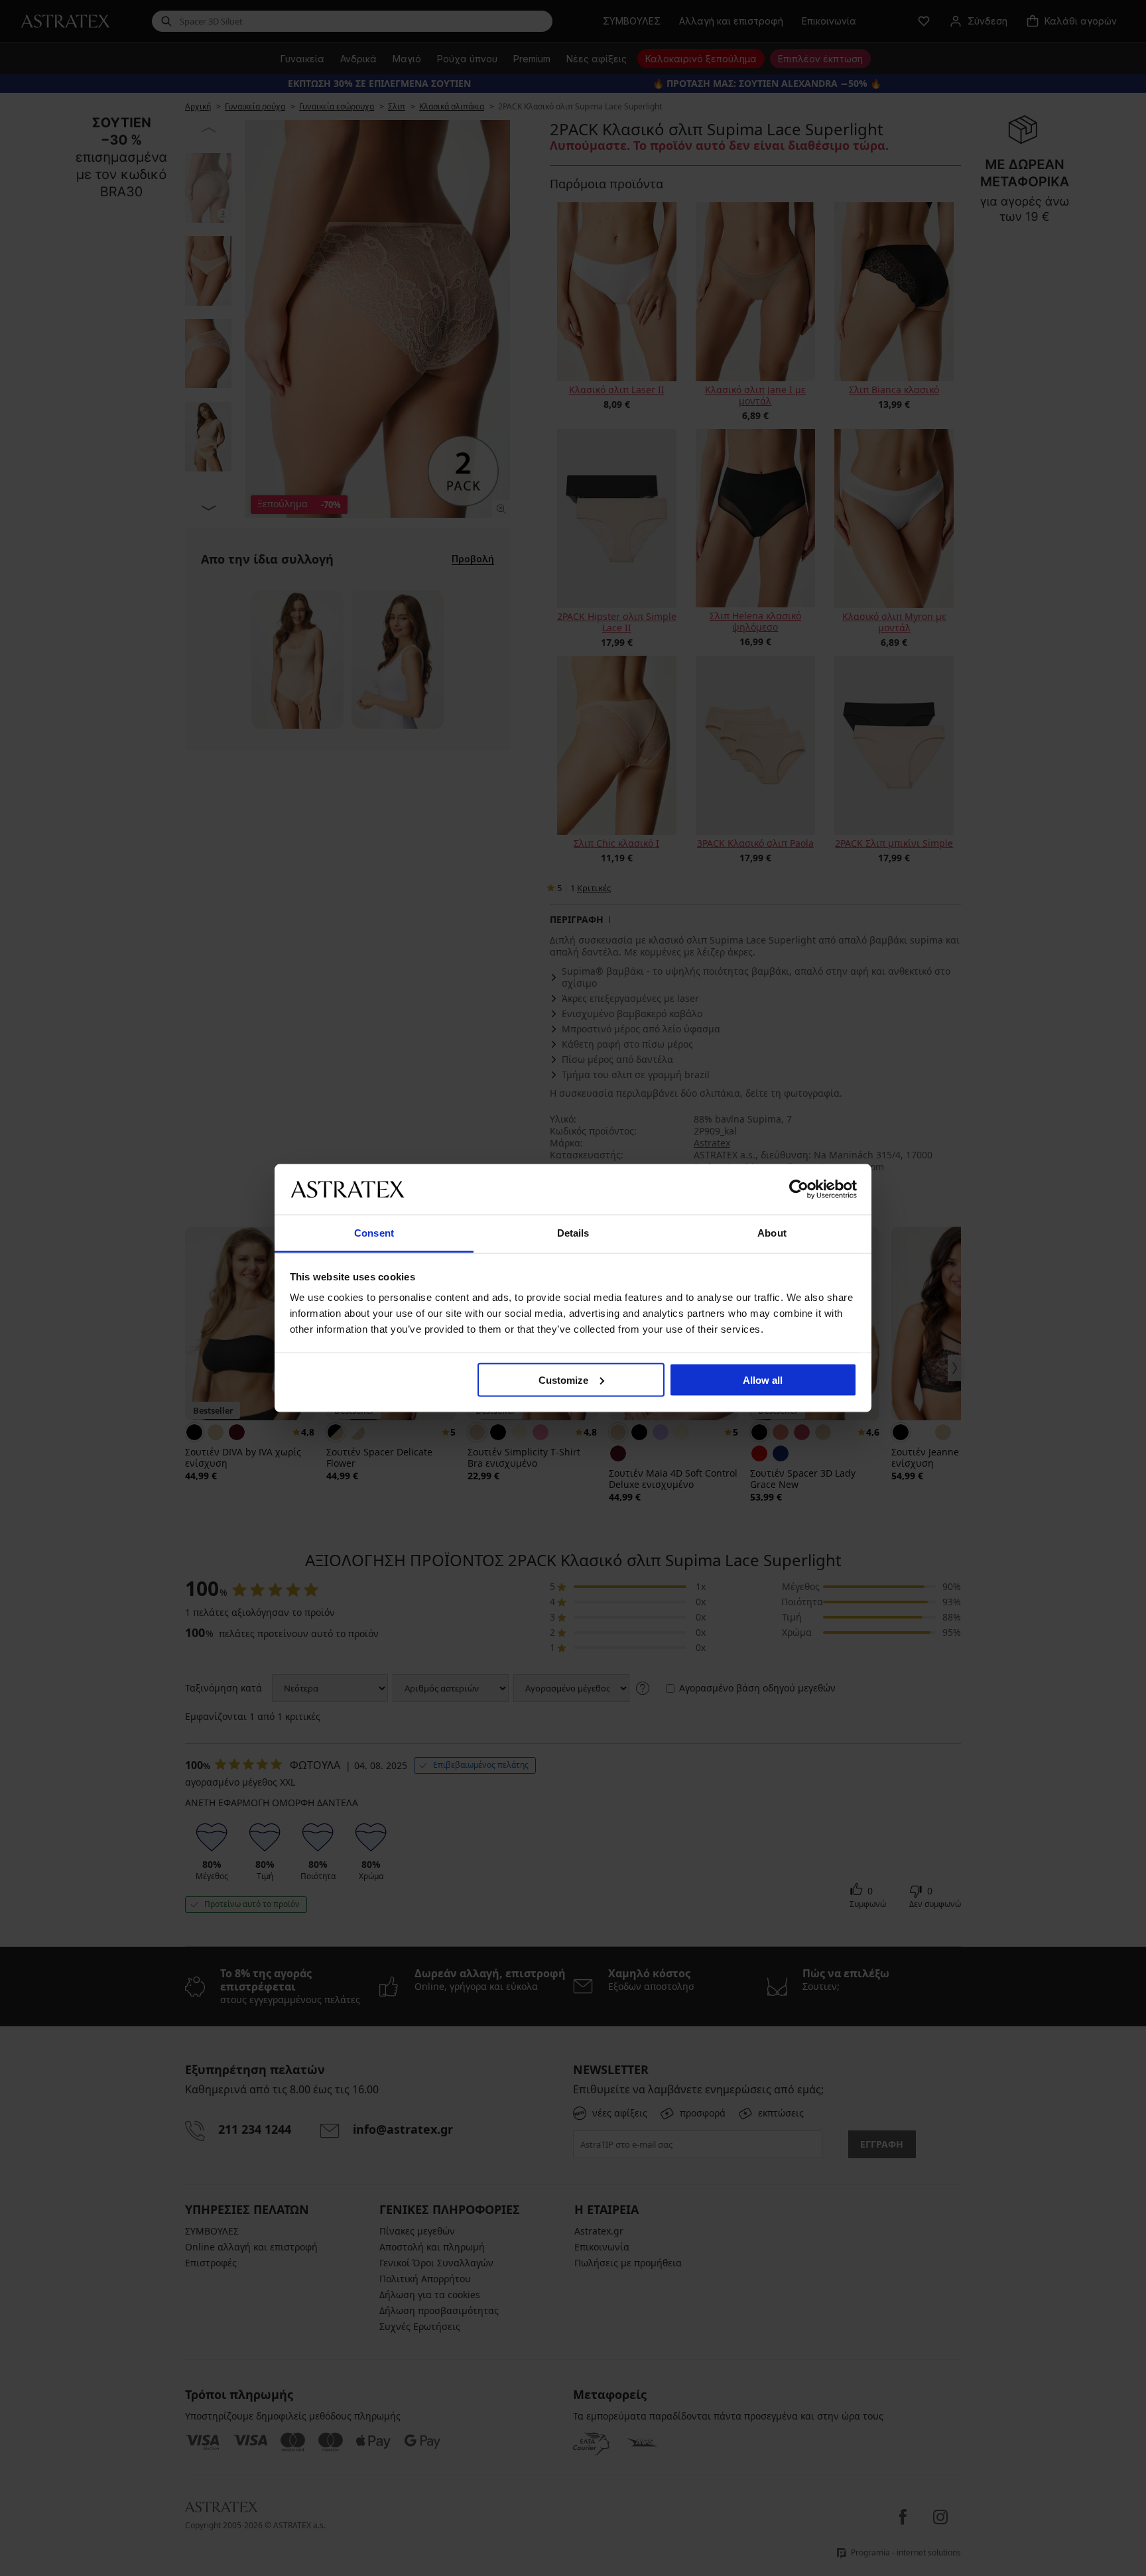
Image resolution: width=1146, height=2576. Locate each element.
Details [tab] (573, 1233)
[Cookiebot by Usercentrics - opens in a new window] (799, 1189)
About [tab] (772, 1233)
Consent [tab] (374, 1233)
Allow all (763, 1380)
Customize (563, 1380)
